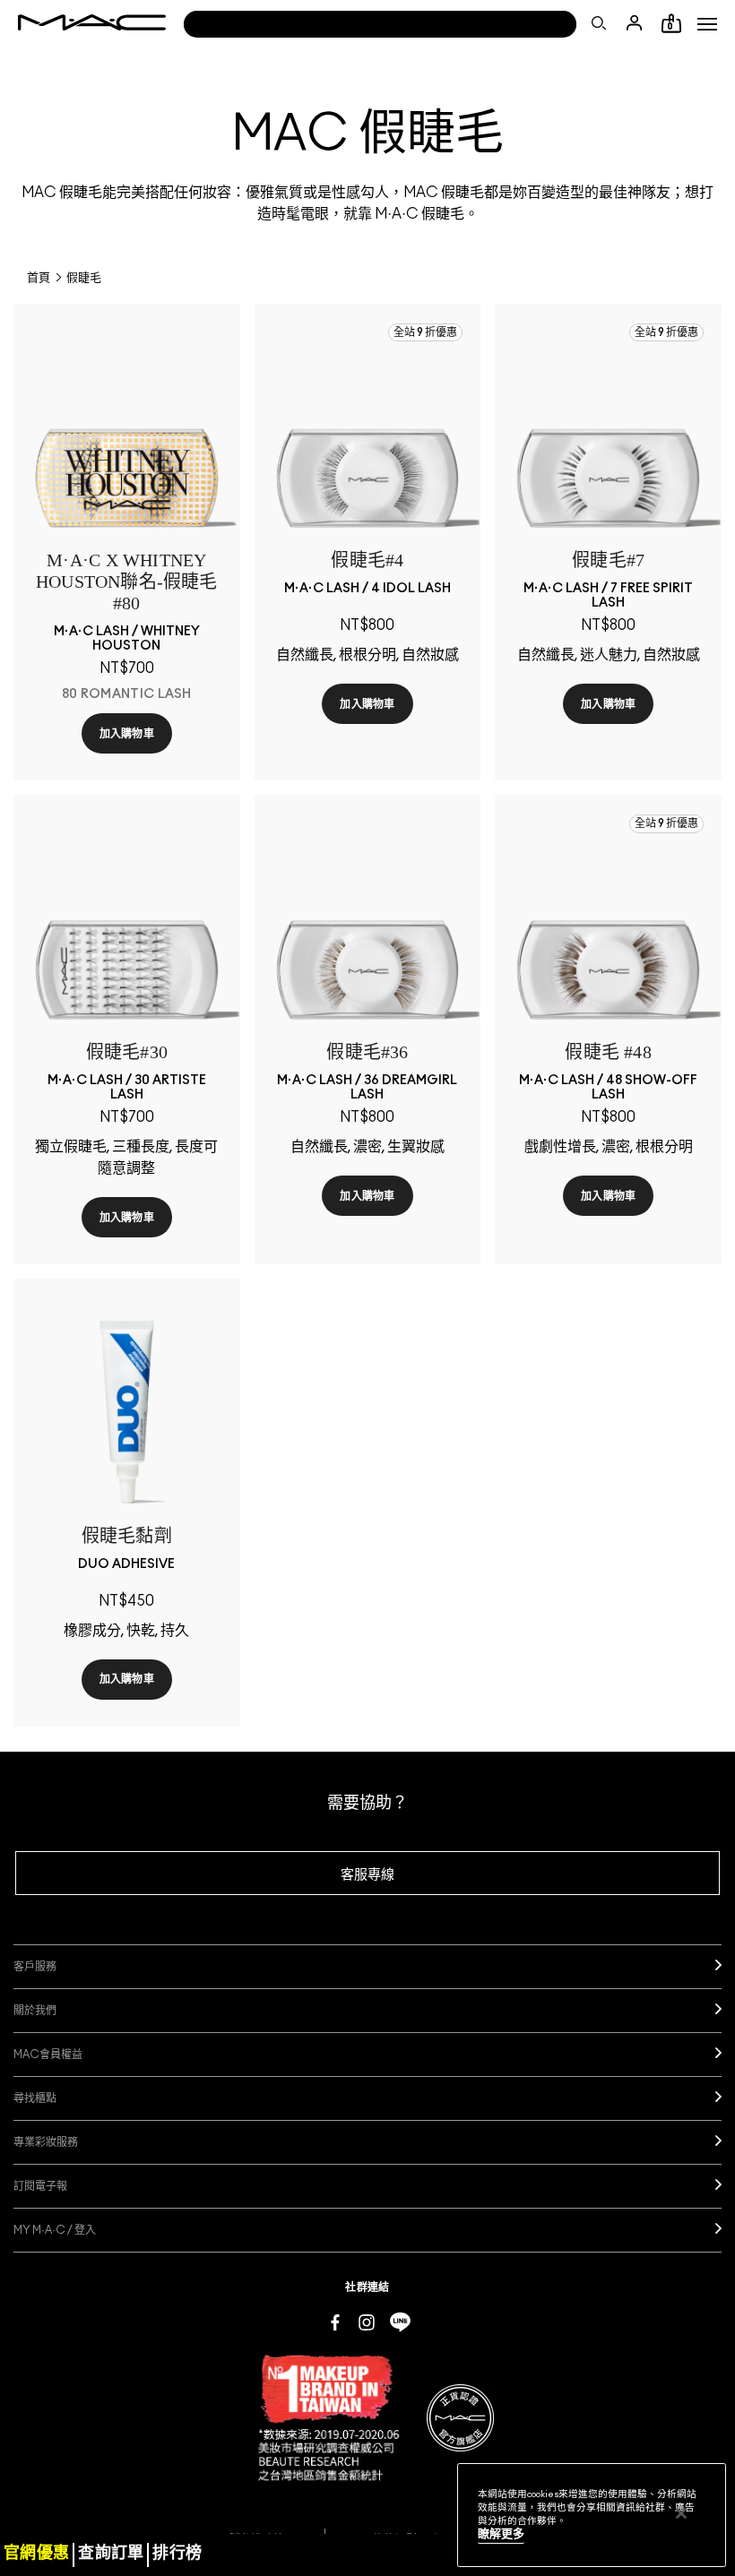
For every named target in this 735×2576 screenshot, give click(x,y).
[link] (127, 437)
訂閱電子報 (40, 2186)
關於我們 (35, 2011)
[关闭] (681, 2513)
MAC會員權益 (48, 2055)
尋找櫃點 (35, 2098)
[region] (592, 2515)
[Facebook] (335, 2322)
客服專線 (367, 1875)
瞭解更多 (501, 2534)
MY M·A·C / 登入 (55, 2230)
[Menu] (707, 24)
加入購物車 (127, 734)
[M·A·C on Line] (400, 2322)
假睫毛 (84, 278)
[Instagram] (367, 2322)
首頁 (39, 278)
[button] (707, 24)
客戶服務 (35, 1967)
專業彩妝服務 (46, 2142)
